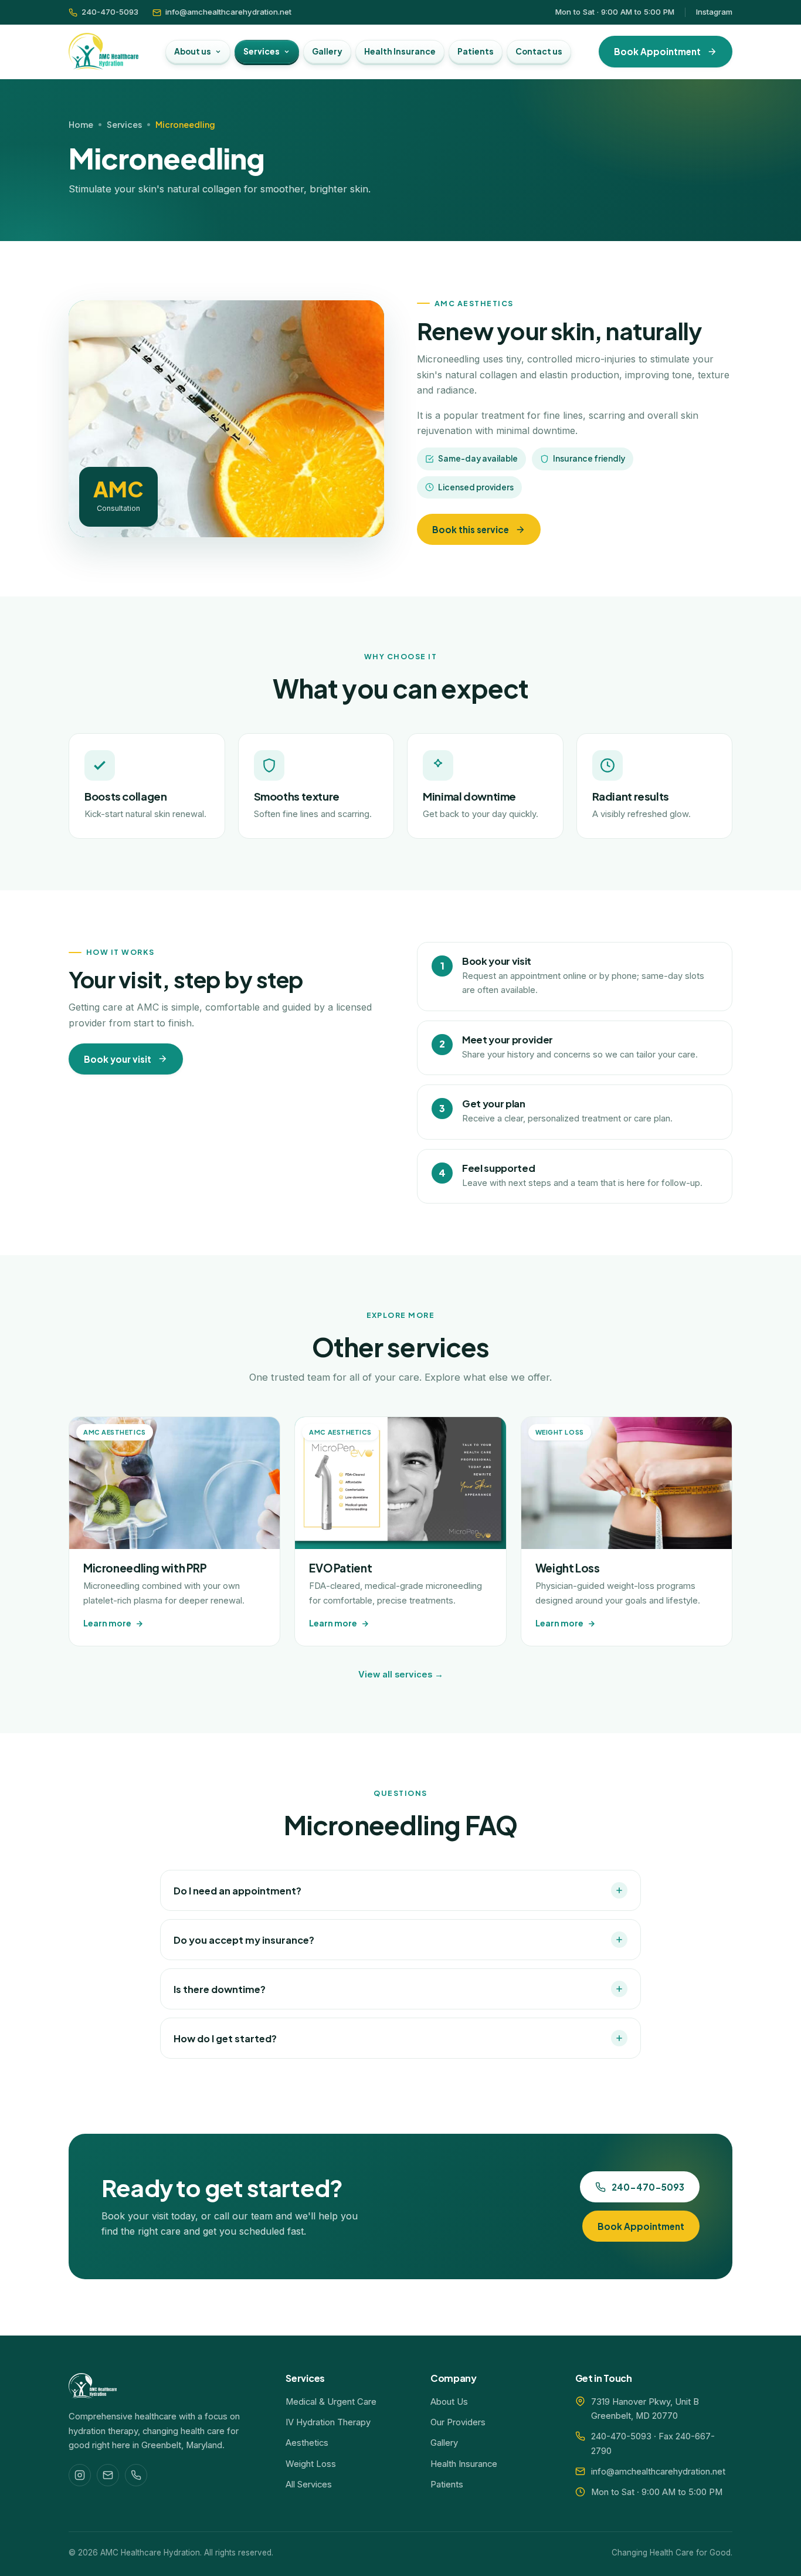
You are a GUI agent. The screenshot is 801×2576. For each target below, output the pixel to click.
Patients (476, 51)
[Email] (108, 2475)
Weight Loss (311, 2464)
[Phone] (136, 2475)
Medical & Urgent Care (331, 2402)
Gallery (327, 51)
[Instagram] (80, 2475)
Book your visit (118, 1059)
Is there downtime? (220, 1989)
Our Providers (458, 2422)
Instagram (714, 12)
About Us (449, 2402)
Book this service (471, 529)
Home (81, 124)
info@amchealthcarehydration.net (228, 12)
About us (193, 51)
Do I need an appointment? (237, 1891)
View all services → (401, 1675)
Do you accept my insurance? (244, 1940)
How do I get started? (225, 2038)
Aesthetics (307, 2443)
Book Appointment (657, 51)
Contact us (539, 51)
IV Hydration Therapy (328, 2422)
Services (262, 51)
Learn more (107, 1623)
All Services (309, 2485)
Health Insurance (400, 51)
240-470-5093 (110, 12)
